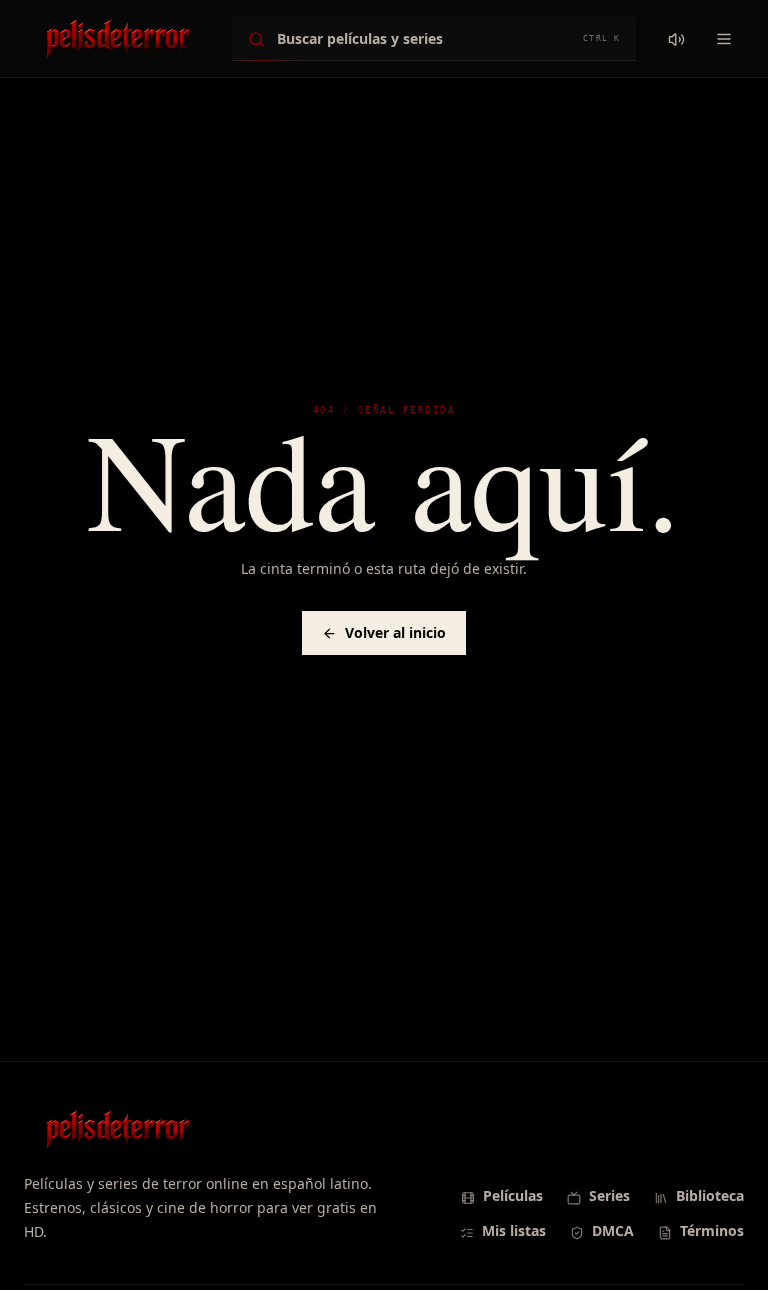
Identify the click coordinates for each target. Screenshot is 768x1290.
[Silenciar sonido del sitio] (676, 39)
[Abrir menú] (724, 39)
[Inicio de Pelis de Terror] (118, 39)
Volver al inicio (395, 632)
